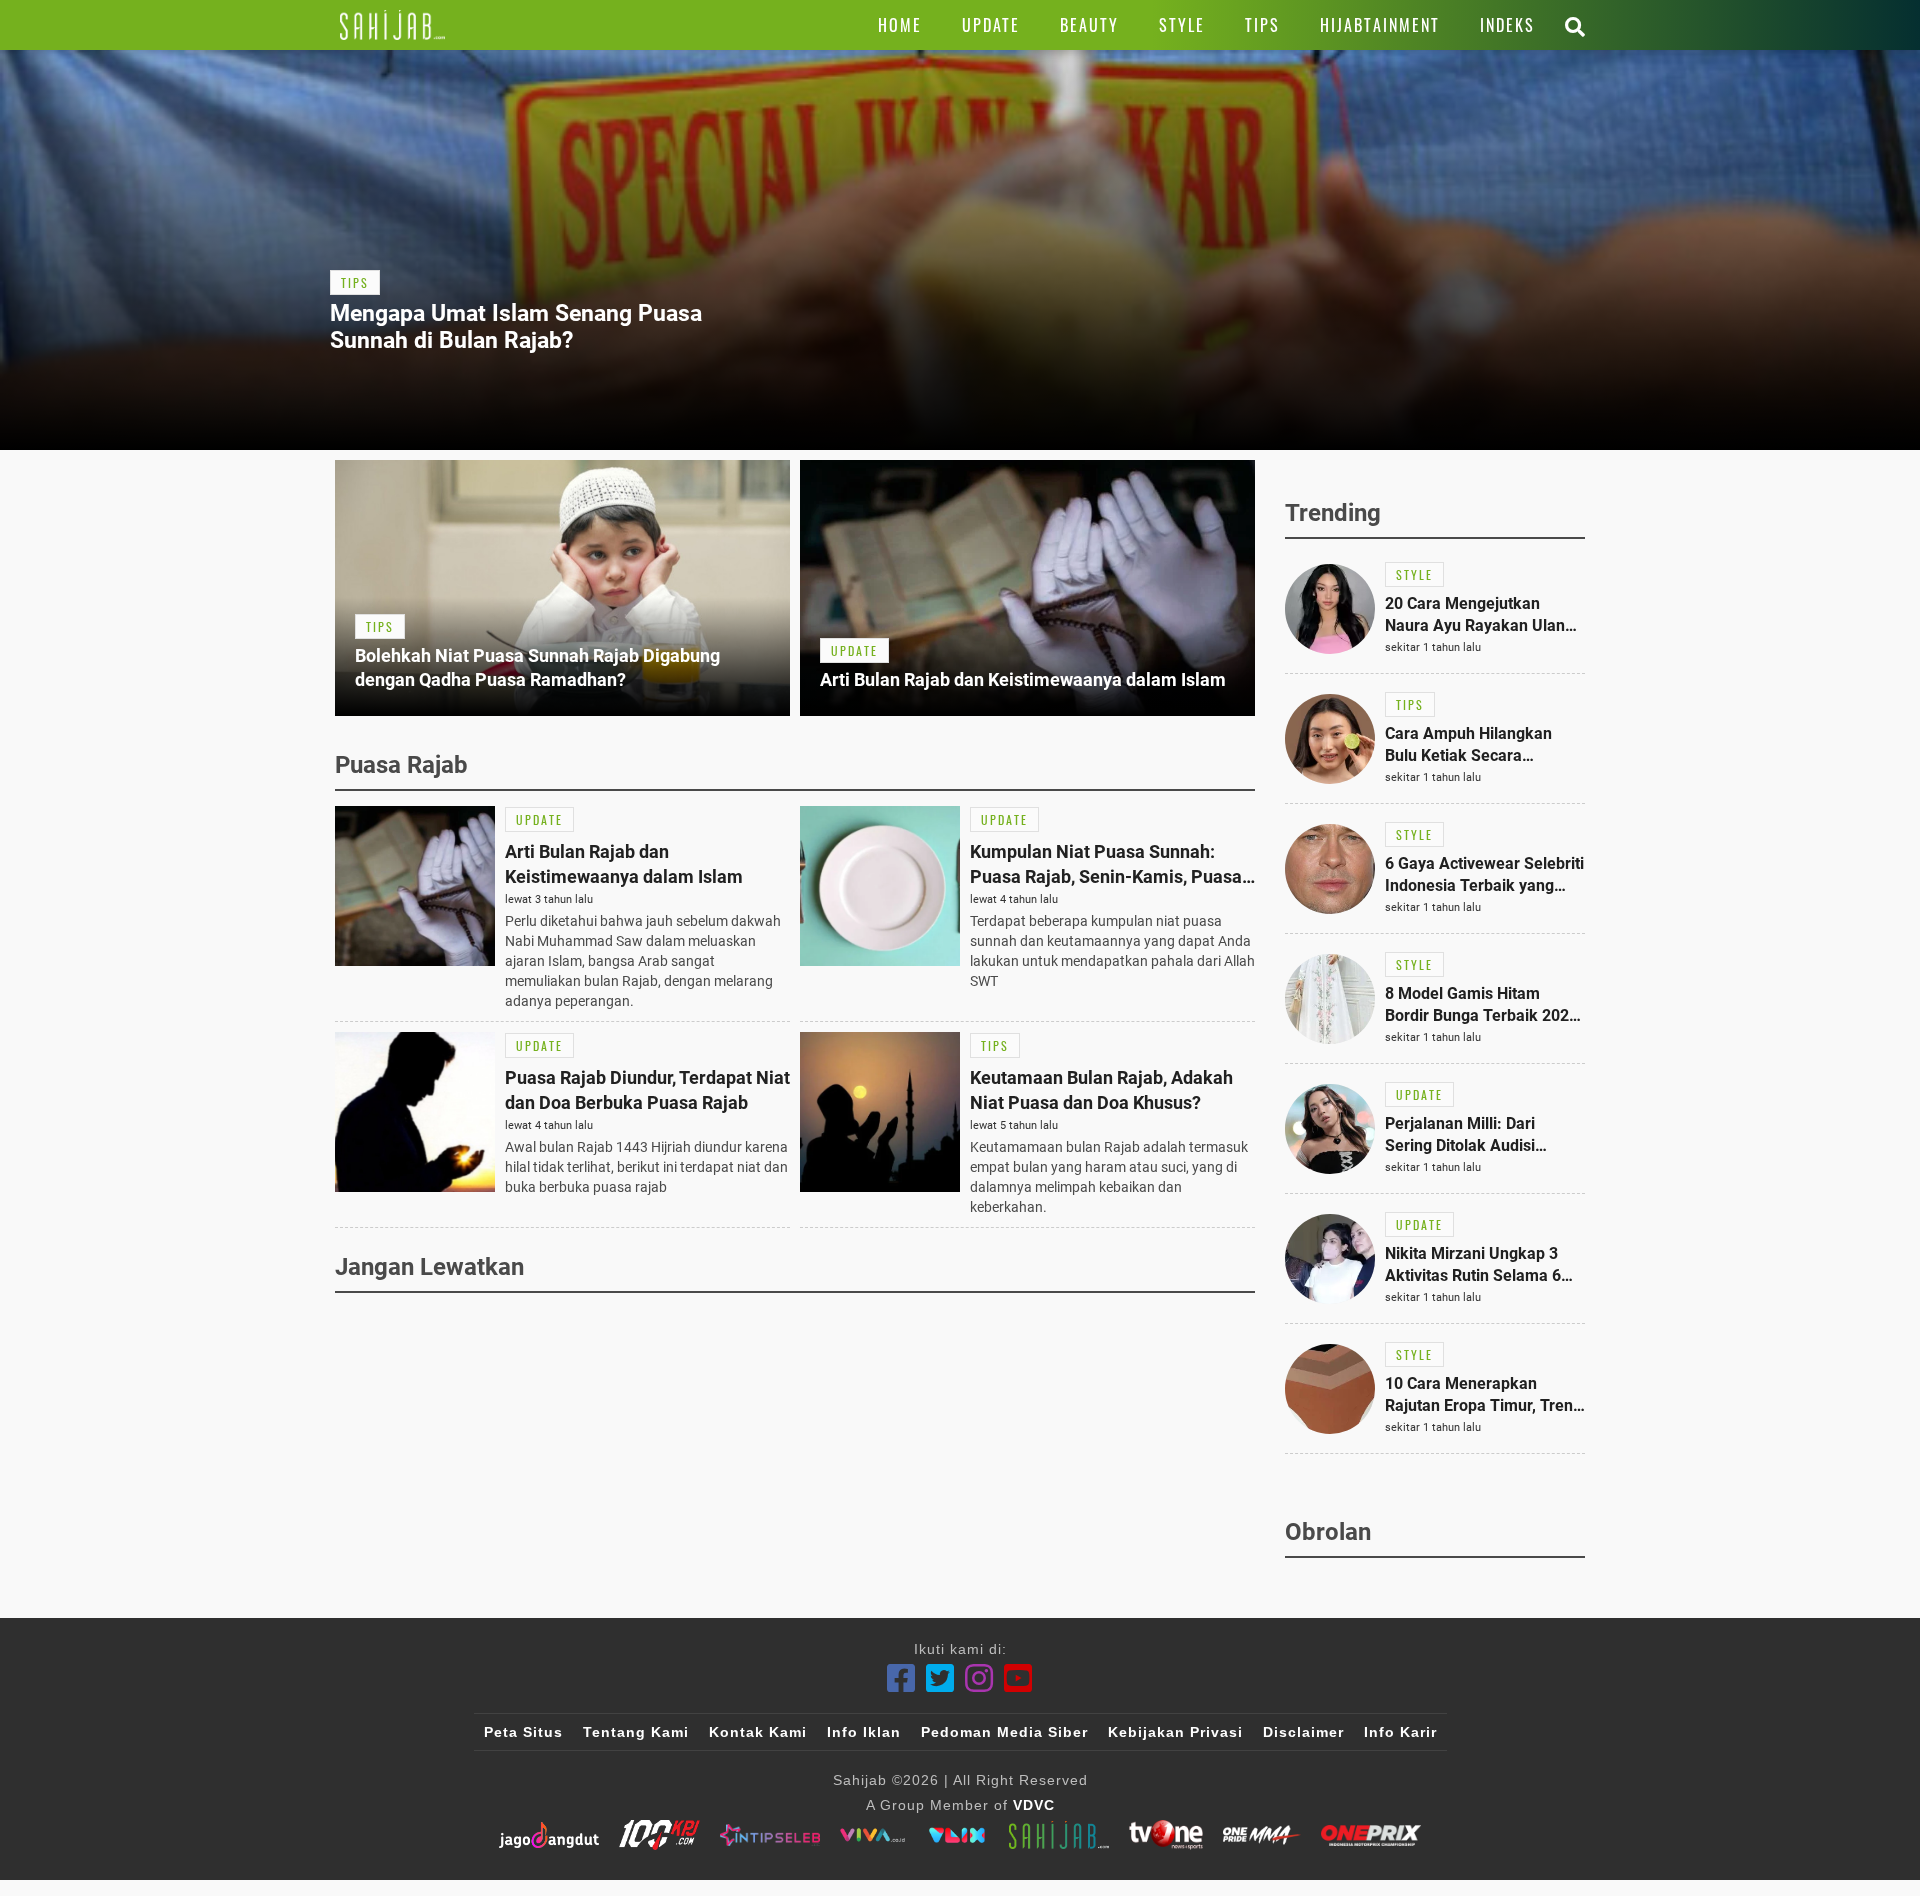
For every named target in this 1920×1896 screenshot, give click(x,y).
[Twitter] (940, 1678)
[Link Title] (392, 25)
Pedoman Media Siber (1004, 1732)
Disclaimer (1303, 1732)
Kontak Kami (758, 1732)
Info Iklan (864, 1732)
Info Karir (1400, 1732)
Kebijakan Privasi (1175, 1732)
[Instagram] (979, 1678)
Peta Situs (523, 1732)
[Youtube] (1018, 1678)
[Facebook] (901, 1678)
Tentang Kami (636, 1732)
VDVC (1034, 1805)
